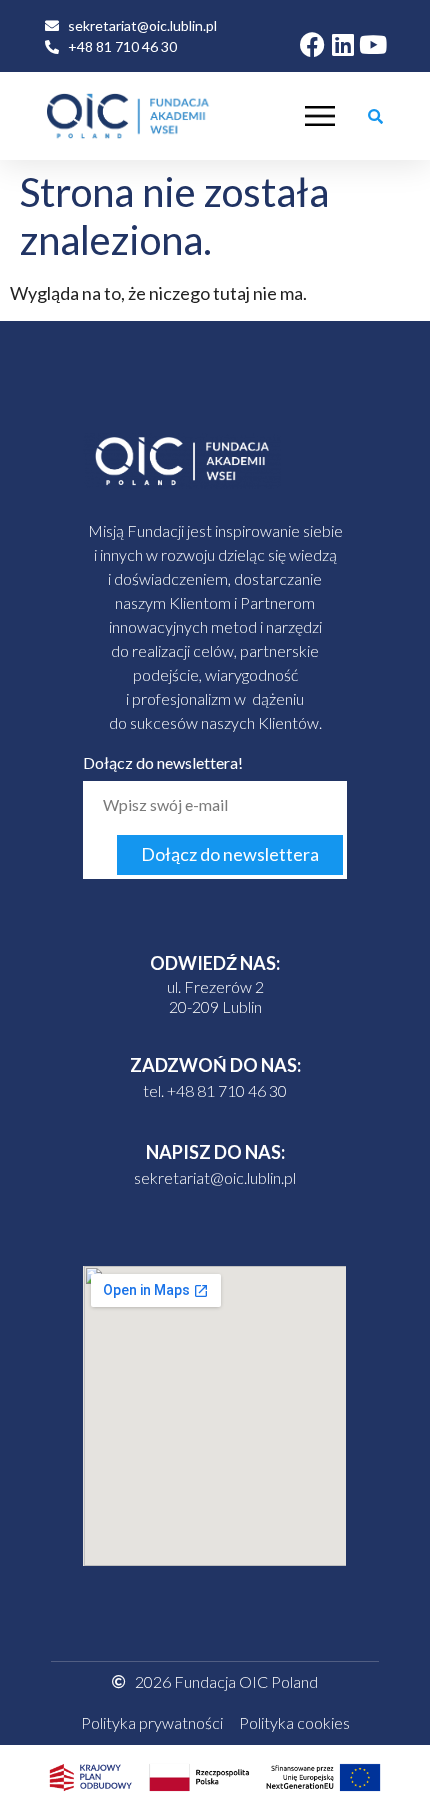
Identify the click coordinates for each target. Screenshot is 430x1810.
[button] (375, 116)
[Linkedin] (342, 44)
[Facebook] (312, 44)
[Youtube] (372, 44)
